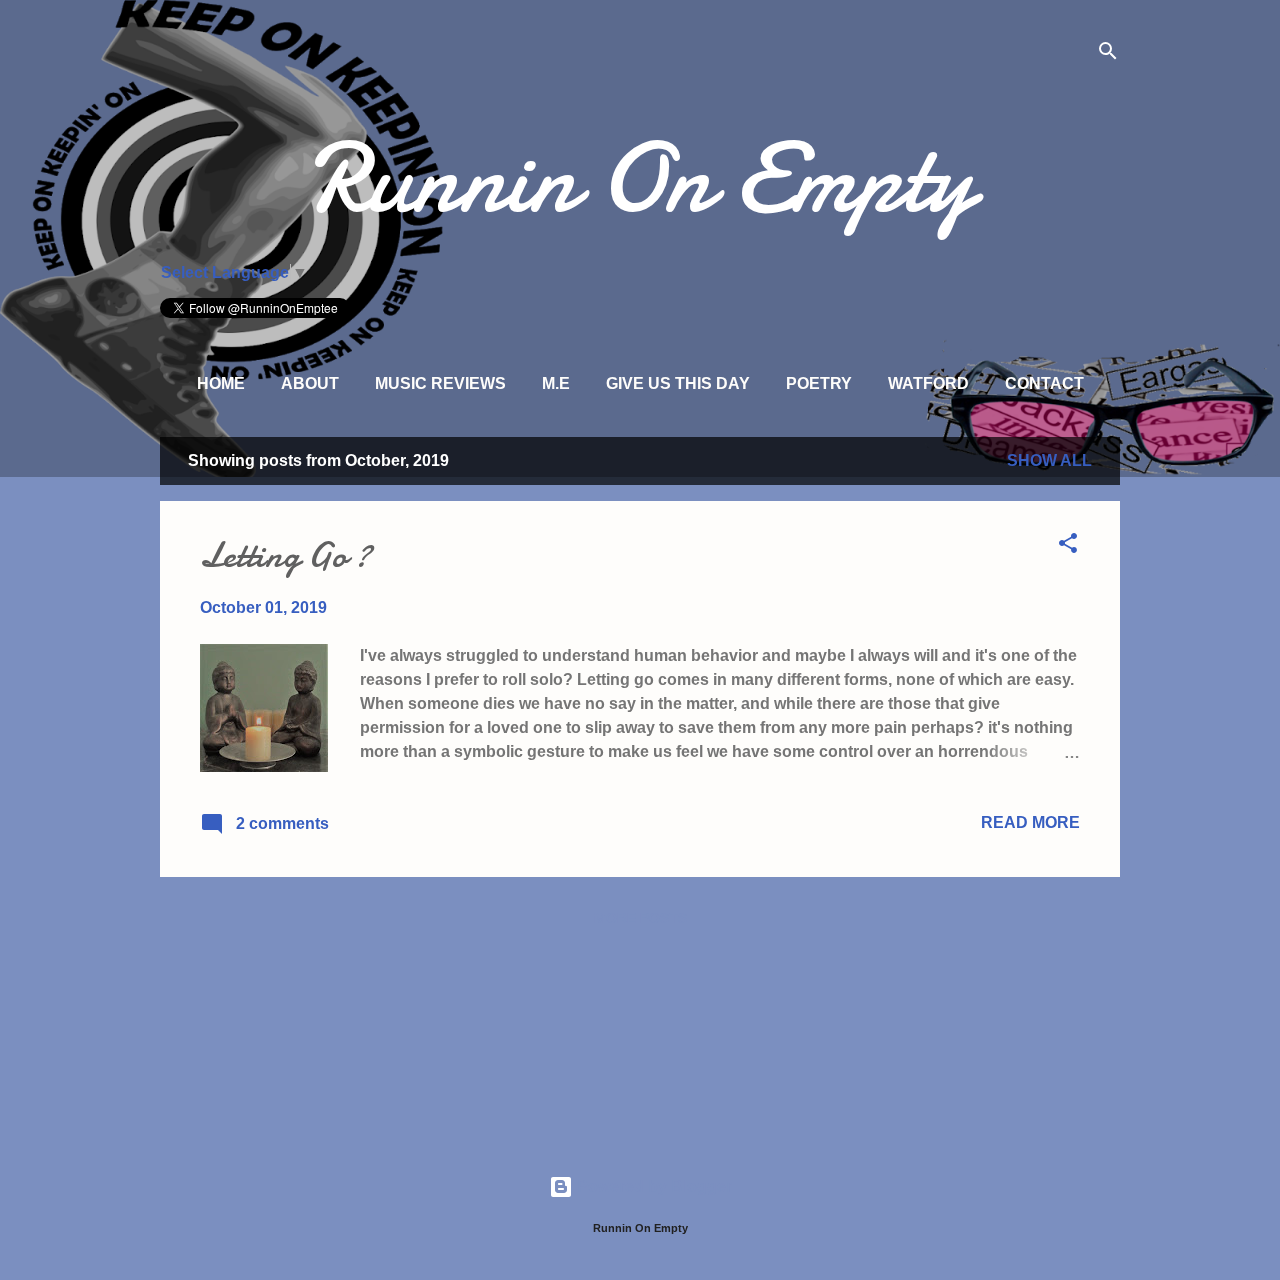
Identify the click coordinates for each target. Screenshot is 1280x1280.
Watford (928, 383)
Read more (1030, 822)
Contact (1044, 383)
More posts (640, 918)
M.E (556, 383)
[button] (1068, 546)
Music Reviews (440, 383)
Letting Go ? (285, 555)
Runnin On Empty (640, 178)
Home (221, 383)
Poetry (819, 383)
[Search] (1108, 54)
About (310, 383)
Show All (1049, 460)
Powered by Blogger (652, 1186)
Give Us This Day (678, 383)
